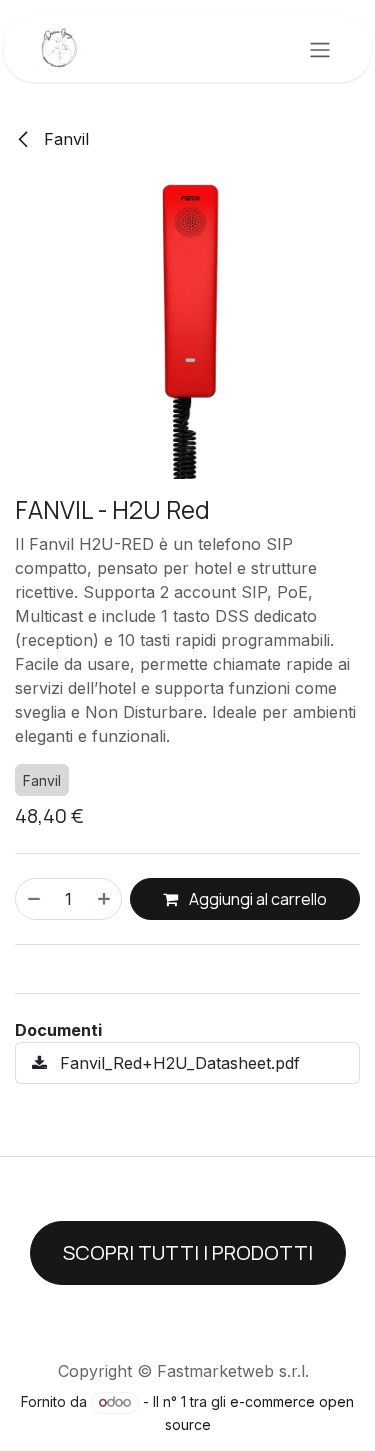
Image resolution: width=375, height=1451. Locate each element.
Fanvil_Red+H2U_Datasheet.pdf (177, 1063)
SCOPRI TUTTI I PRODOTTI (188, 1252)
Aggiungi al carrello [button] (256, 899)
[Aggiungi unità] (105, 899)
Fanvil (64, 139)
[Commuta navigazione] (320, 49)
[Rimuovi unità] (33, 899)
